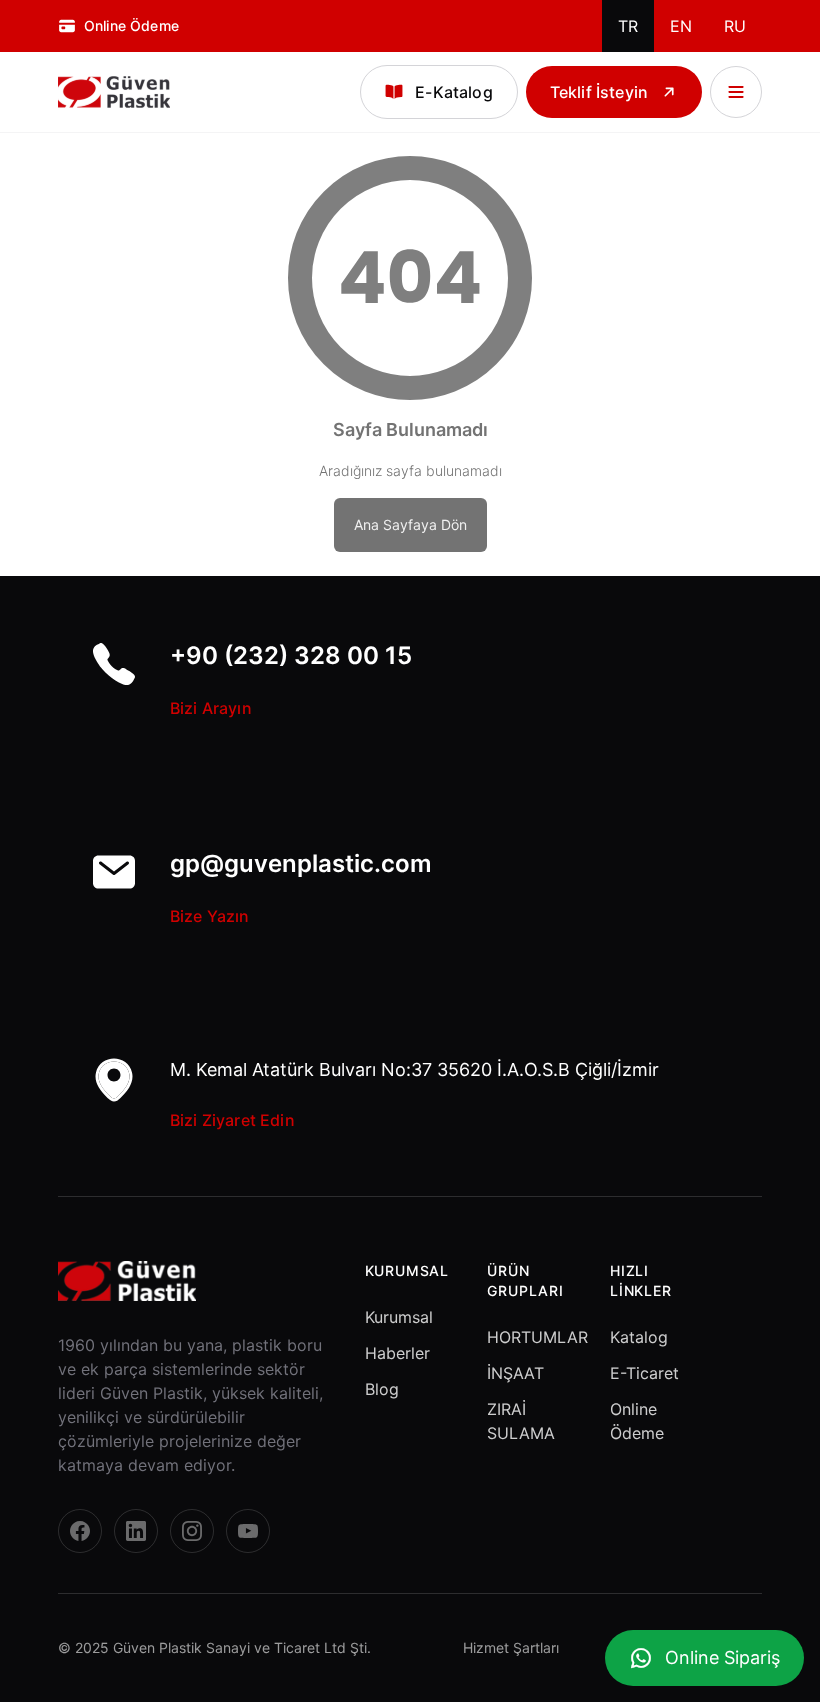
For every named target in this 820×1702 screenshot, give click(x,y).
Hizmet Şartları (511, 1647)
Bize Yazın (210, 916)
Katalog (639, 1337)
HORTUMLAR (532, 1337)
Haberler (397, 1353)
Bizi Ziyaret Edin (232, 1120)
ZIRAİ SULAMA (521, 1421)
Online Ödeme (637, 1421)
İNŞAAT (515, 1373)
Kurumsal (399, 1317)
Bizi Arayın (211, 708)
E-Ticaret (644, 1373)
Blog (382, 1389)
